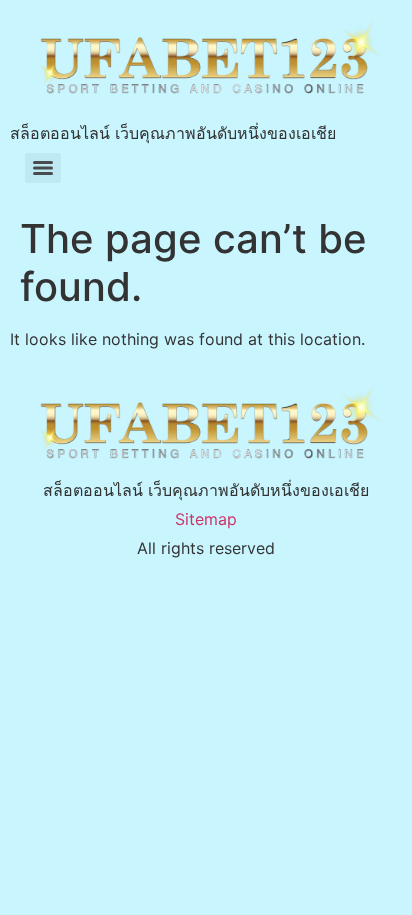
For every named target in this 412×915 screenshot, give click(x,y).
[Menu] (43, 168)
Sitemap (206, 519)
